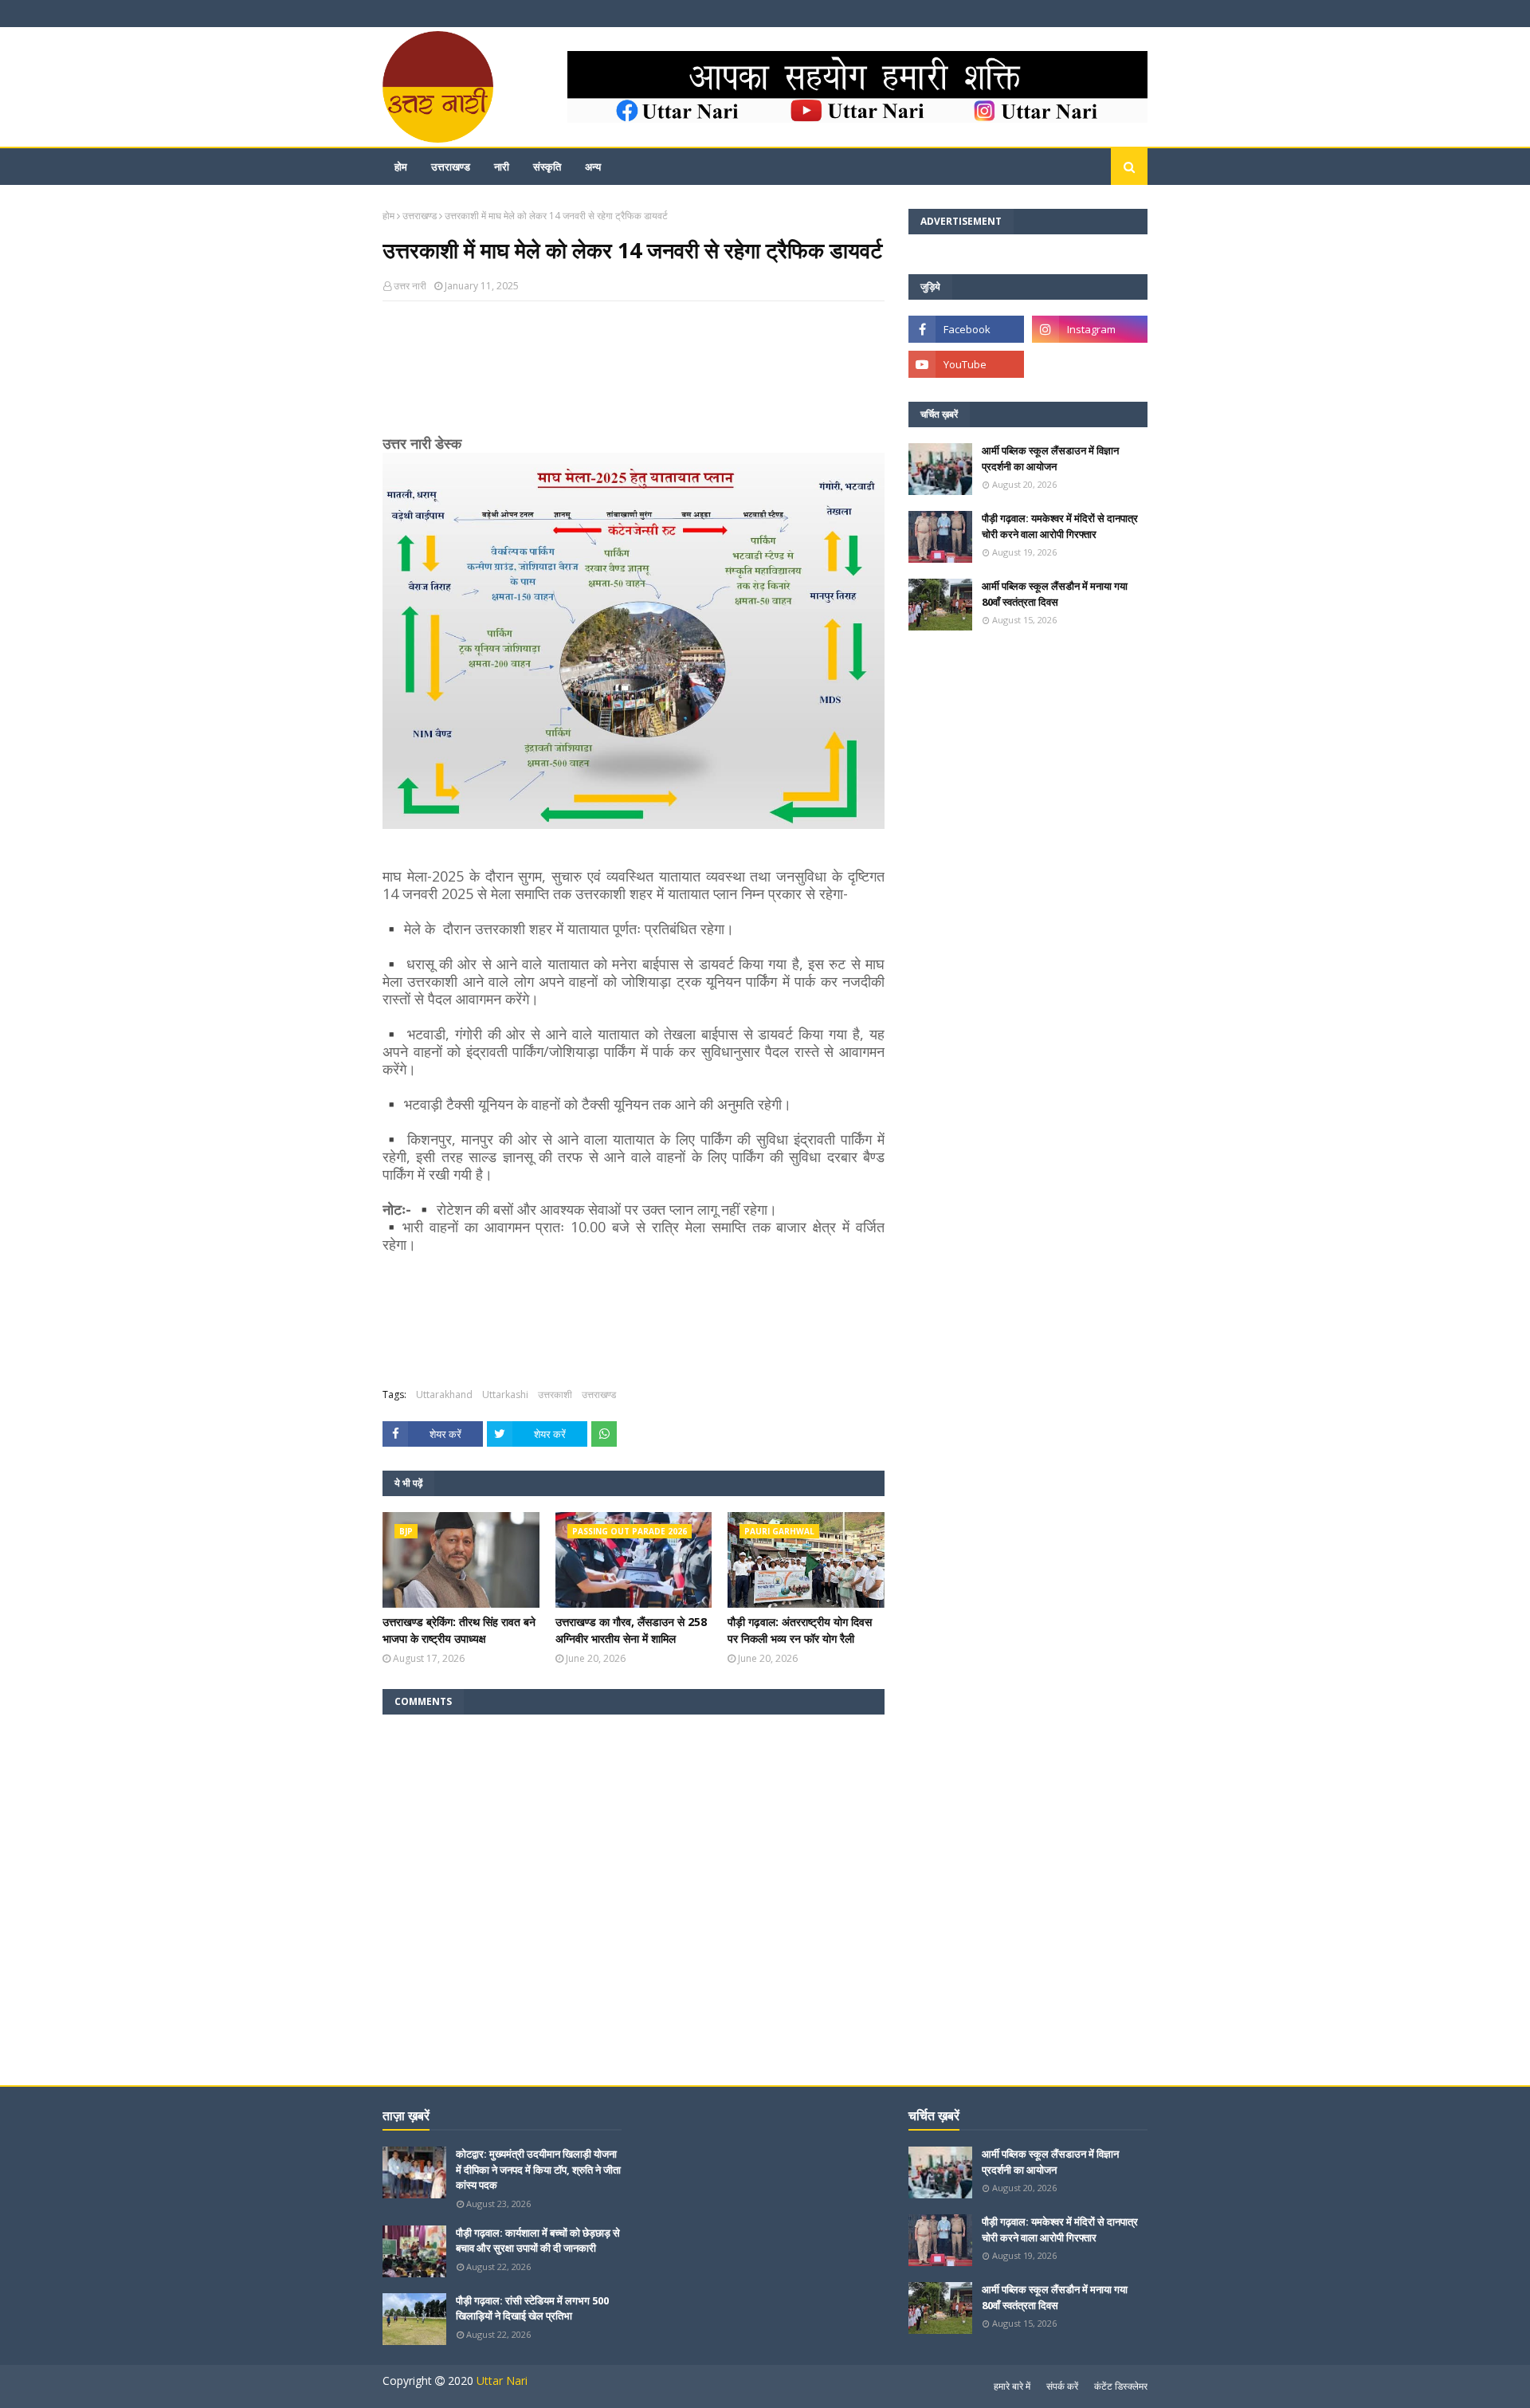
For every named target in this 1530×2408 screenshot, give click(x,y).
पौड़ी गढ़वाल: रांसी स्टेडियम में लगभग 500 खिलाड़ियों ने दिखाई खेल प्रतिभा (532, 2308)
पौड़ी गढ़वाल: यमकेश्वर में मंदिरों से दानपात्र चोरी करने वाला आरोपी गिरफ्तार (1060, 526)
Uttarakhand (444, 1395)
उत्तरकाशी (555, 1395)
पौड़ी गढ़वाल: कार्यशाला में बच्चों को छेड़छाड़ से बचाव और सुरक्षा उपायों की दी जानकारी (538, 2241)
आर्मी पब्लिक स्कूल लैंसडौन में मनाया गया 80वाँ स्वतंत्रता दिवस (1055, 594)
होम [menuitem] (401, 167)
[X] (1090, 364)
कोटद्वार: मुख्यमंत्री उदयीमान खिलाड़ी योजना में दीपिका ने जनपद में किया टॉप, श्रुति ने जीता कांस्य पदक (538, 2169)
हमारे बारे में (1012, 2386)
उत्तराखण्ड (420, 216)
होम (388, 216)
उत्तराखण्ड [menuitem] (451, 167)
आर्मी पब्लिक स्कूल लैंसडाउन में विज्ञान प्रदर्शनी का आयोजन (1050, 458)
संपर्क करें (1062, 2386)
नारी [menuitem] (502, 167)
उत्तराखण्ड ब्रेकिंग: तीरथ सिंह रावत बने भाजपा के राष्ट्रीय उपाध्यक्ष (459, 1630)
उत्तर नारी (410, 286)
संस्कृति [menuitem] (547, 167)
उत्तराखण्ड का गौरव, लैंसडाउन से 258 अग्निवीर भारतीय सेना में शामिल (631, 1630)
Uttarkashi (505, 1395)
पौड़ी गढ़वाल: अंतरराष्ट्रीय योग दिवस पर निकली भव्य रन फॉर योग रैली (800, 1630)
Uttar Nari (502, 2381)
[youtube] (966, 364)
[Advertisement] (634, 376)
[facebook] (966, 329)
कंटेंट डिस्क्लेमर (1121, 2386)
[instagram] (1090, 329)
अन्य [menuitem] (593, 167)
